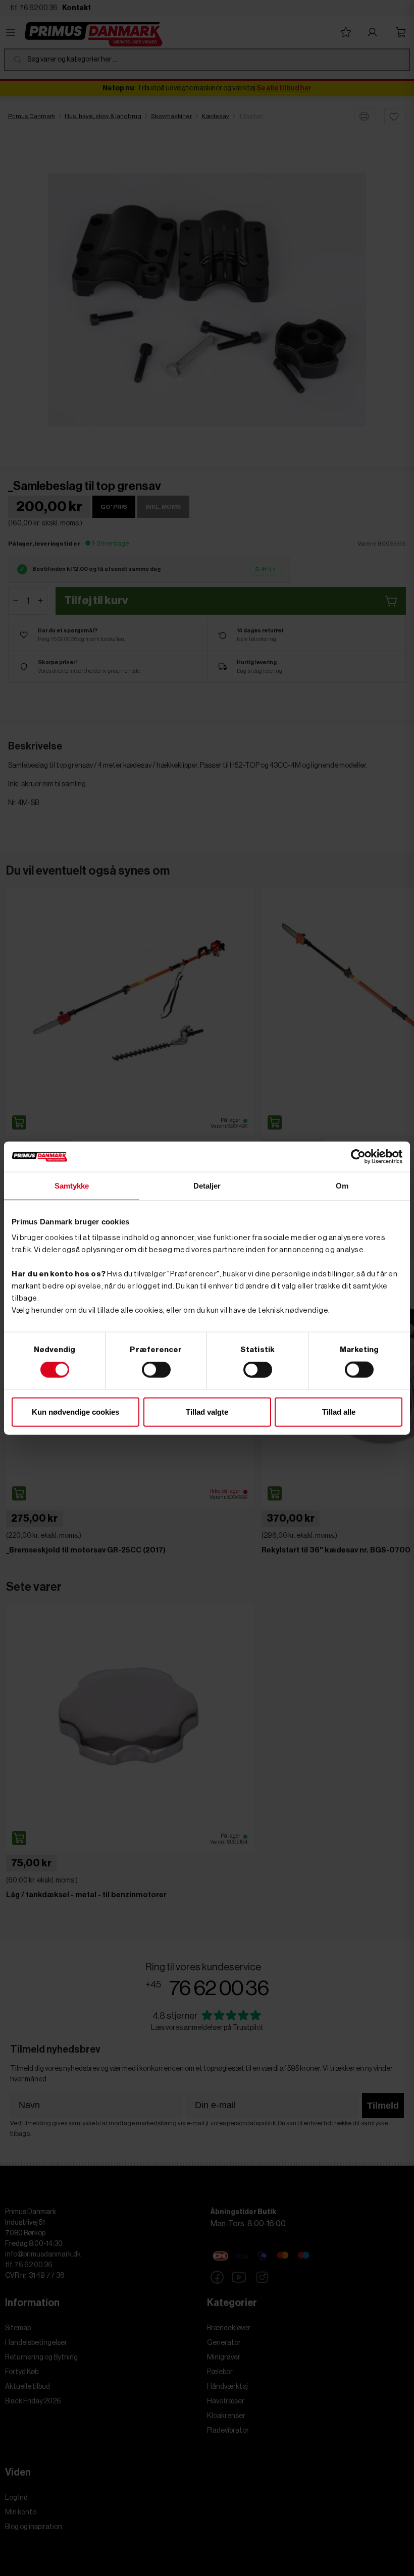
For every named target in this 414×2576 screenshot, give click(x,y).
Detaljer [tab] (207, 1186)
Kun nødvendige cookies (75, 1411)
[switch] (156, 1370)
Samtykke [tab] (72, 1186)
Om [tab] (342, 1186)
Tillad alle (339, 1411)
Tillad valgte (207, 1411)
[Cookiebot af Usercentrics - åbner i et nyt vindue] (358, 1157)
